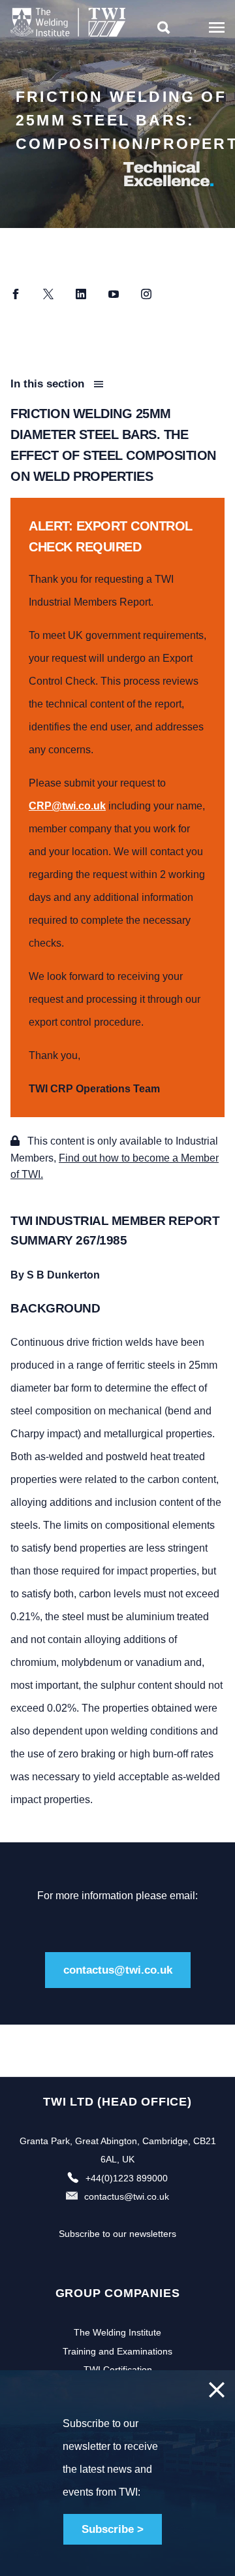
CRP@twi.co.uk (67, 806)
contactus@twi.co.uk (118, 1970)
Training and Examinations (117, 2351)
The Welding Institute (117, 2332)
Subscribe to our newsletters (117, 2234)
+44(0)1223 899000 (127, 2178)
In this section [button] (49, 384)
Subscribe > (113, 2529)
